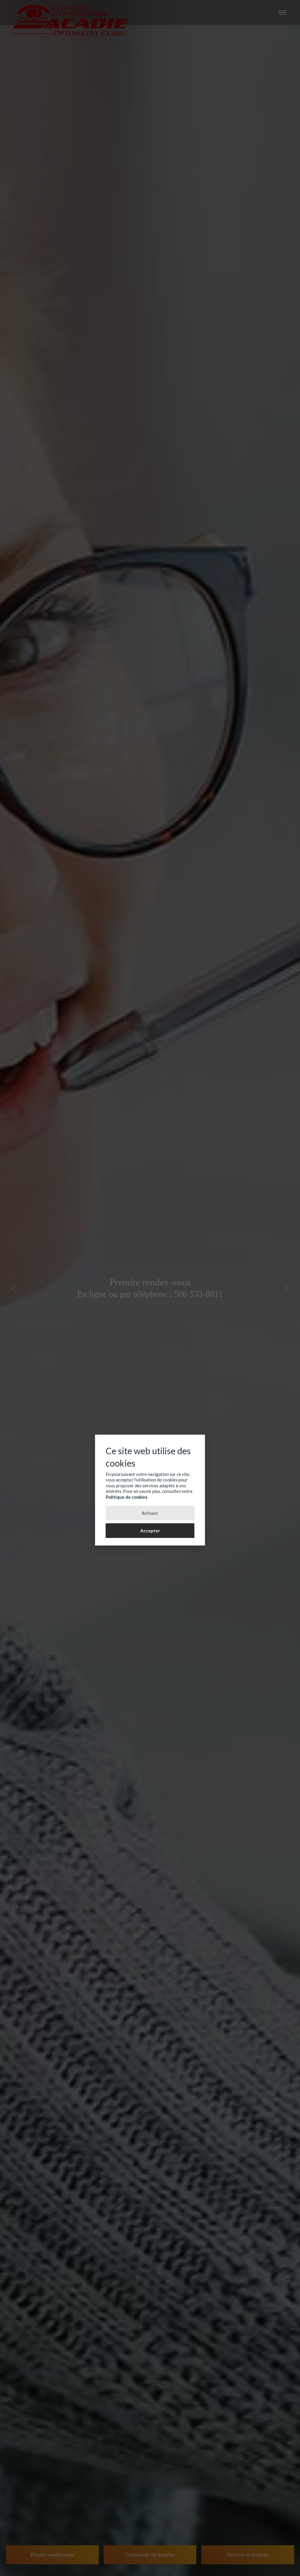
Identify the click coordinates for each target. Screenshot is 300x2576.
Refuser (150, 1513)
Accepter (150, 1531)
